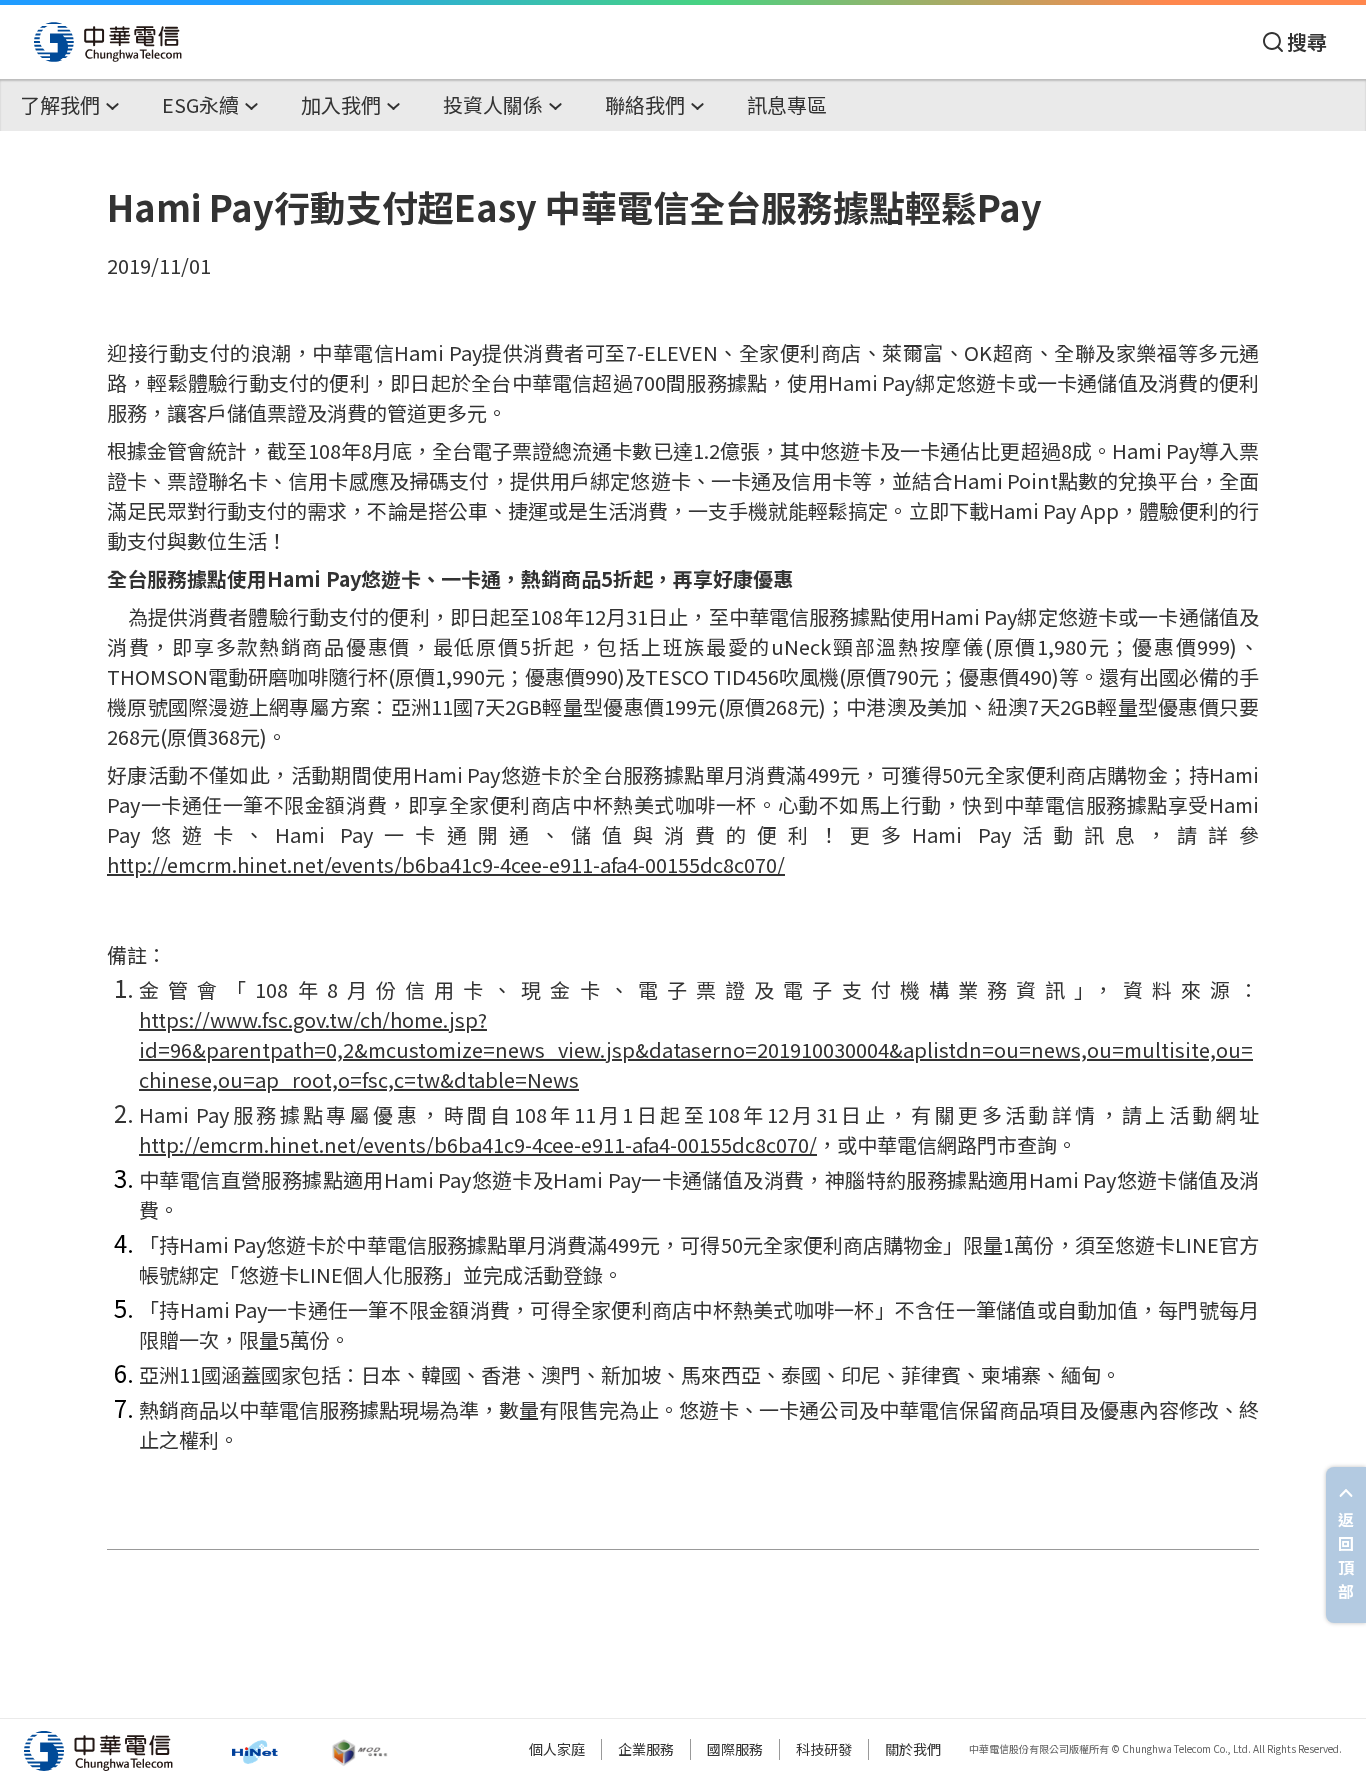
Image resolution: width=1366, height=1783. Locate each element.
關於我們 (913, 1749)
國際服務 (735, 1749)
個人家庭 (557, 1749)
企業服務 (646, 1749)
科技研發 (824, 1749)
